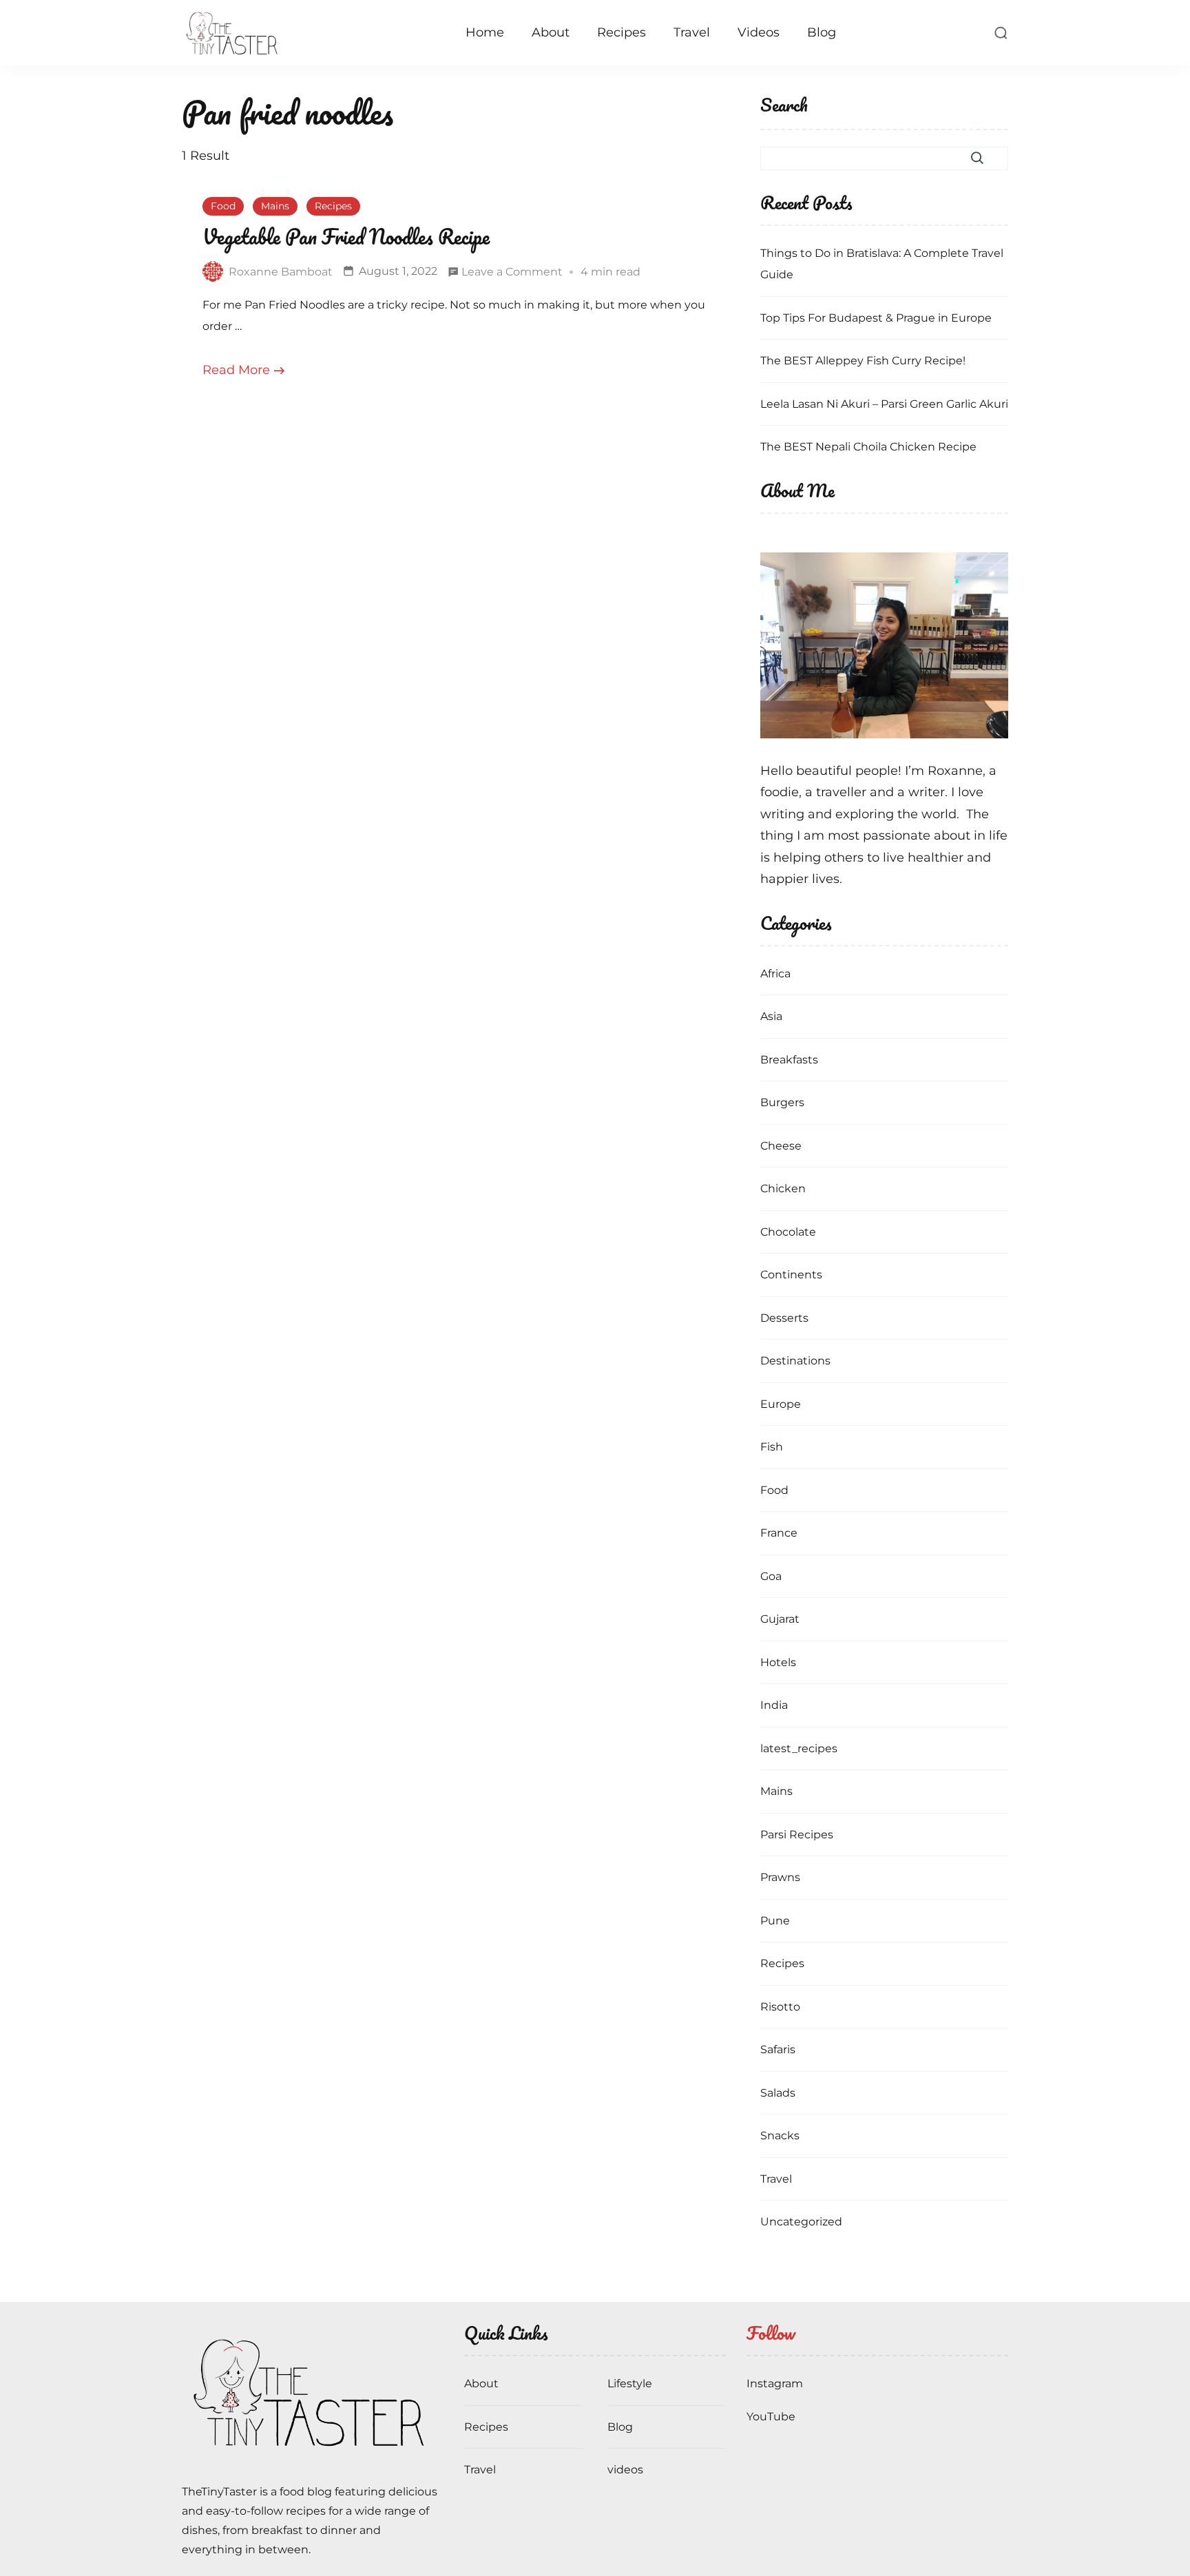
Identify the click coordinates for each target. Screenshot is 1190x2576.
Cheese (781, 1146)
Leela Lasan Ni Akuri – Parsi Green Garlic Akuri (884, 404)
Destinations (795, 1361)
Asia (771, 1016)
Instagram (775, 2383)
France (779, 1533)
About (551, 32)
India (774, 1705)
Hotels (778, 1662)
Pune (775, 1921)
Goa (771, 1576)
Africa (775, 974)
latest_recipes (799, 1748)
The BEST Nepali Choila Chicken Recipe (868, 447)
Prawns (780, 1877)
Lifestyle (630, 2383)
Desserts (784, 1318)
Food (223, 206)
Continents (791, 1275)
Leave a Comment (512, 274)
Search (784, 106)
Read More (236, 370)
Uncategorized (801, 2222)
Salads (778, 2093)
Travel (692, 32)
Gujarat (780, 1619)
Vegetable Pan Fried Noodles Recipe (346, 237)
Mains (275, 206)
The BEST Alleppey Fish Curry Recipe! (863, 361)
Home (485, 32)
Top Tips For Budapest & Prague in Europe (876, 318)
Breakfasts (789, 1060)
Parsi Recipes (797, 1835)
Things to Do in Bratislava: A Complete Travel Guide (882, 264)
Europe (781, 1404)
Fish (772, 1447)
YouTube (771, 2417)
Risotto (780, 2007)
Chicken (783, 1188)
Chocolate (788, 1232)
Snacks (780, 2136)
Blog (822, 32)
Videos (759, 32)
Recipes (622, 32)
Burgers (782, 1102)
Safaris (778, 2049)
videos (625, 2470)
